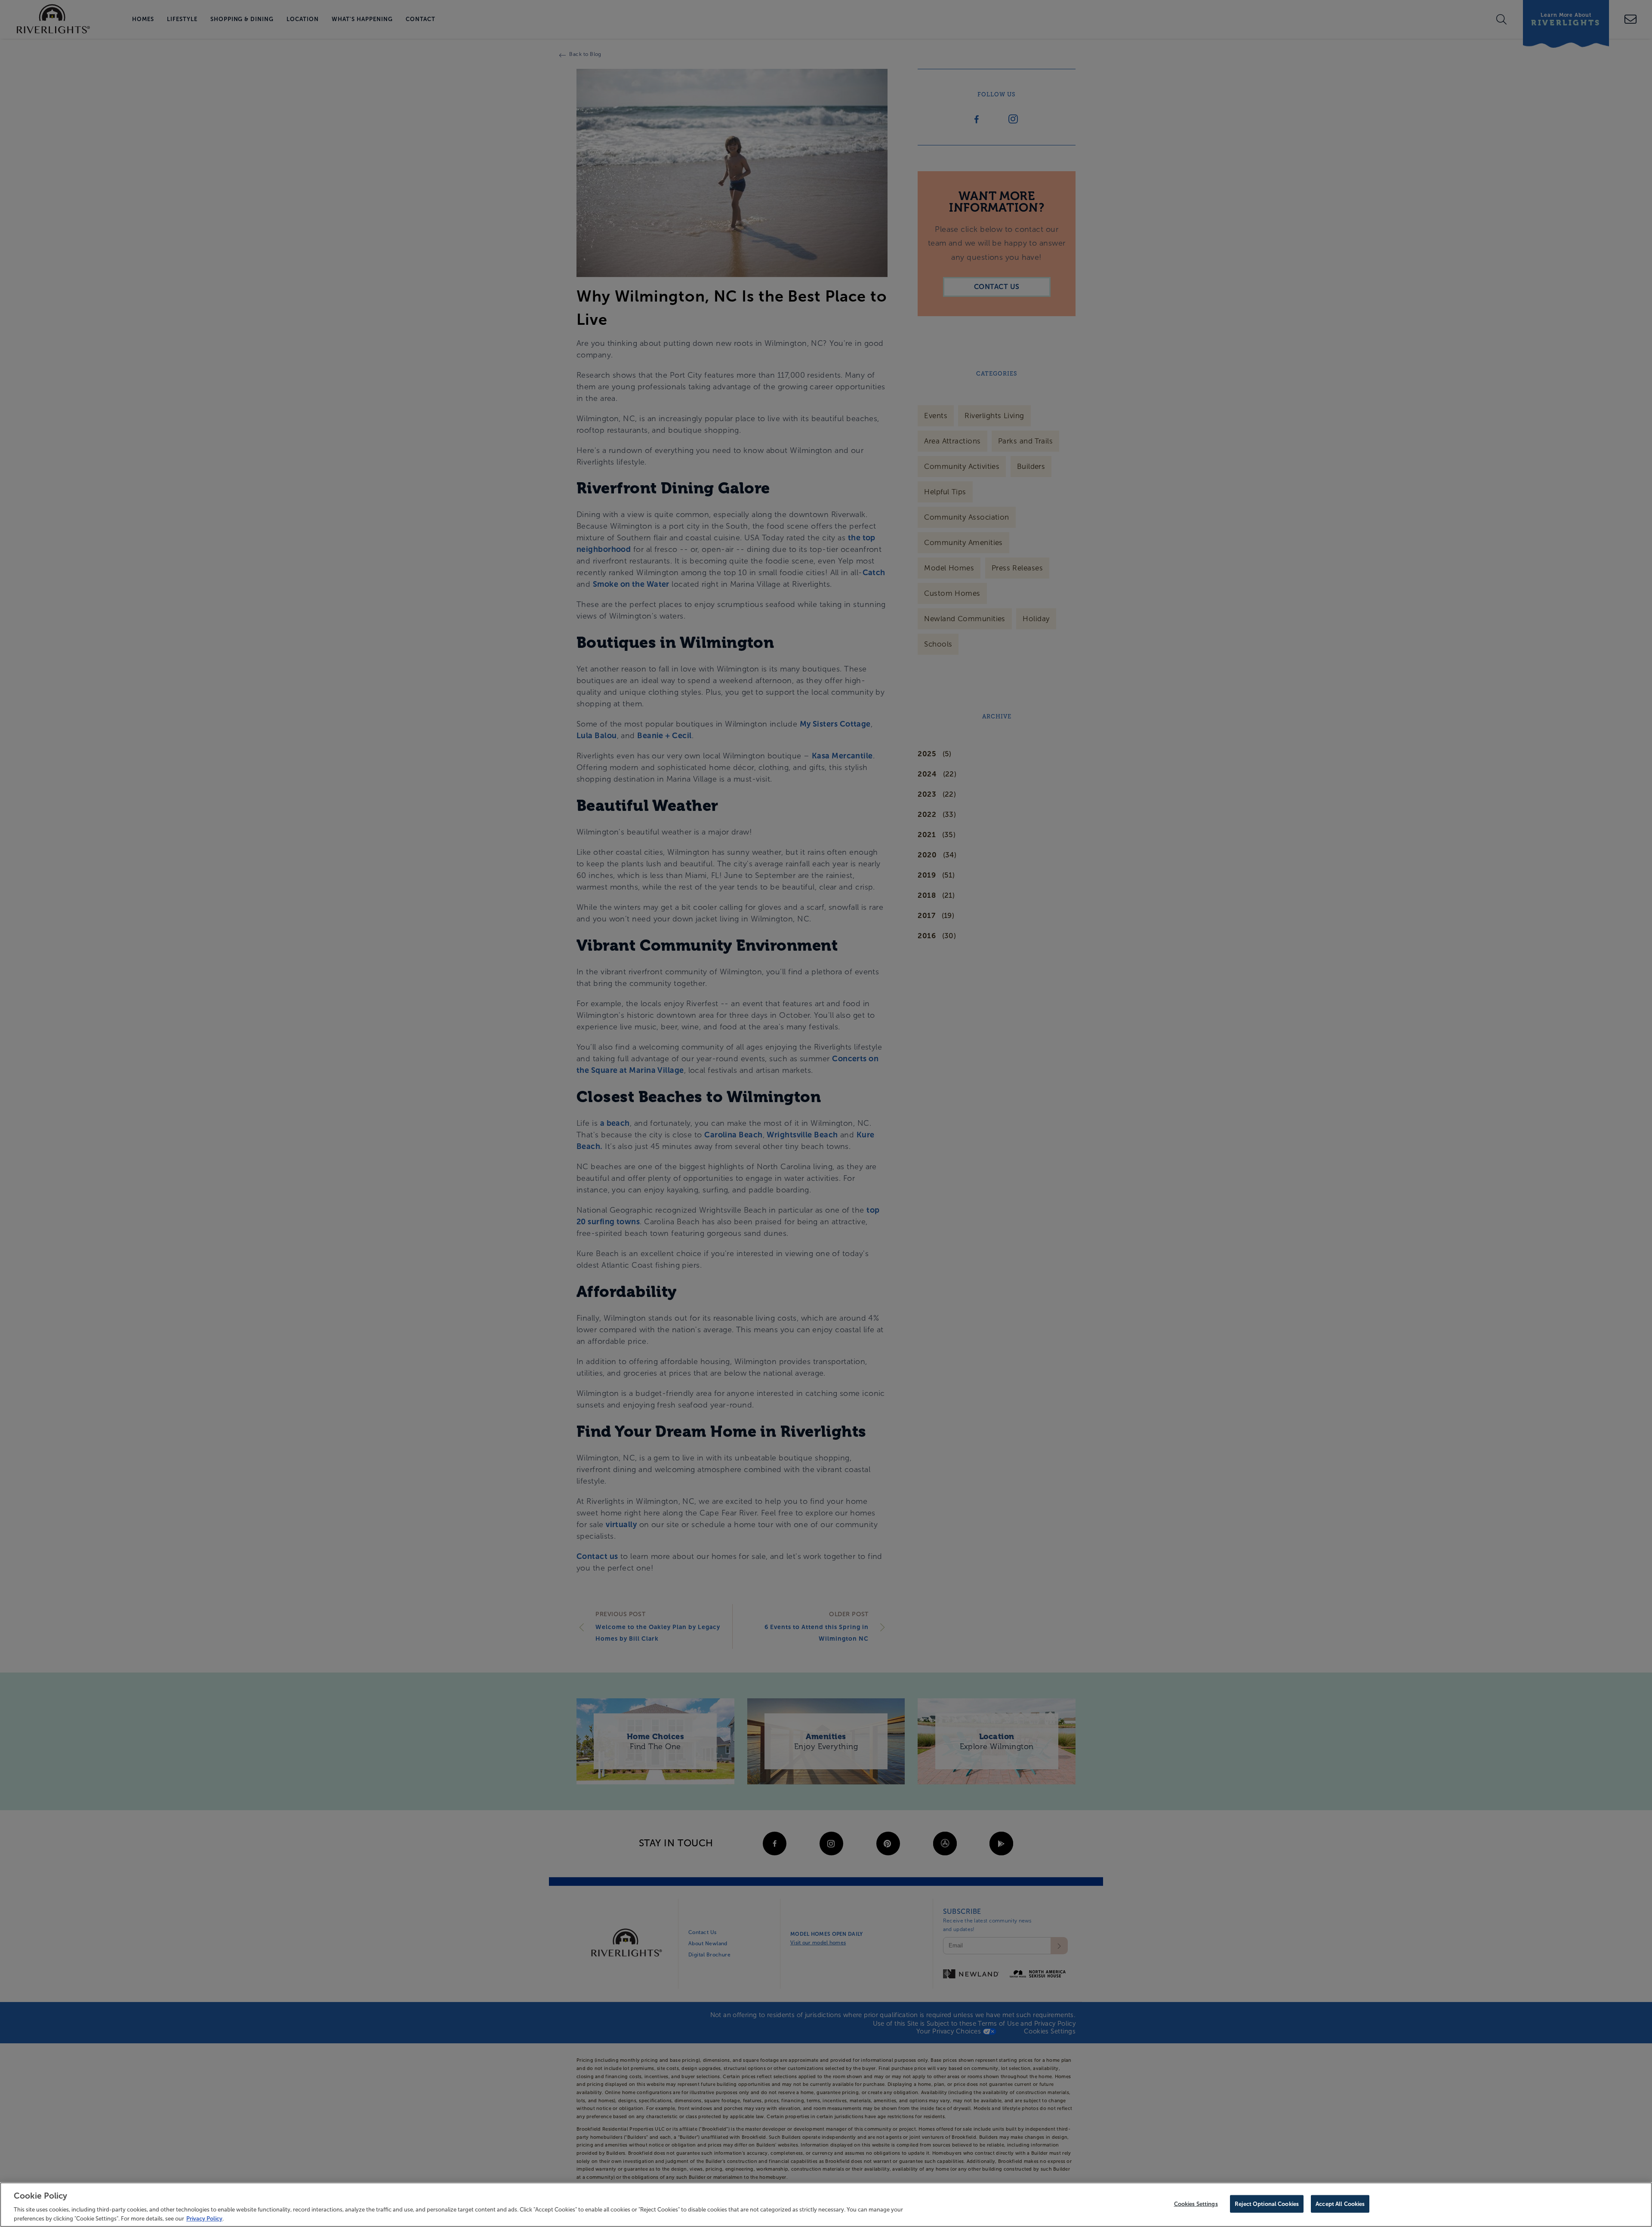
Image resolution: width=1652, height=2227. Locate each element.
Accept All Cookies (1340, 2204)
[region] (826, 2205)
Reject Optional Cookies (1267, 2204)
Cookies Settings (1196, 2204)
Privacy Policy (204, 2218)
